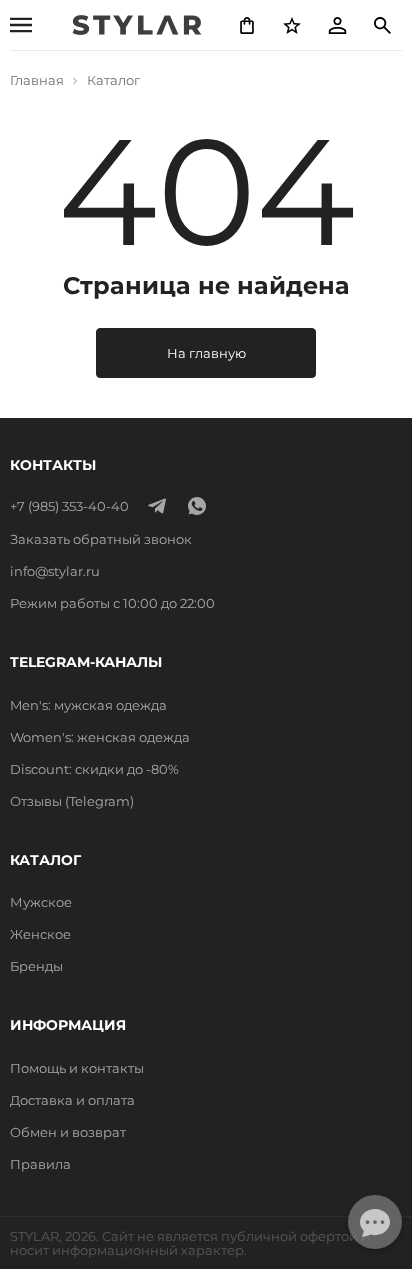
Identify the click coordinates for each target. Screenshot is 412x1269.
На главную (206, 353)
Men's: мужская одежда (88, 705)
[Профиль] (337, 25)
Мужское (41, 902)
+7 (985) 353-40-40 (69, 506)
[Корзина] (247, 25)
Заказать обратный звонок (101, 539)
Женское (40, 934)
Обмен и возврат (68, 1132)
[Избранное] (292, 25)
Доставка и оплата (72, 1100)
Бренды (36, 966)
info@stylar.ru (55, 571)
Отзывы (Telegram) (72, 801)
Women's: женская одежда (100, 737)
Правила (40, 1164)
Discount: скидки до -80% (94, 769)
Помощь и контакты (77, 1068)
